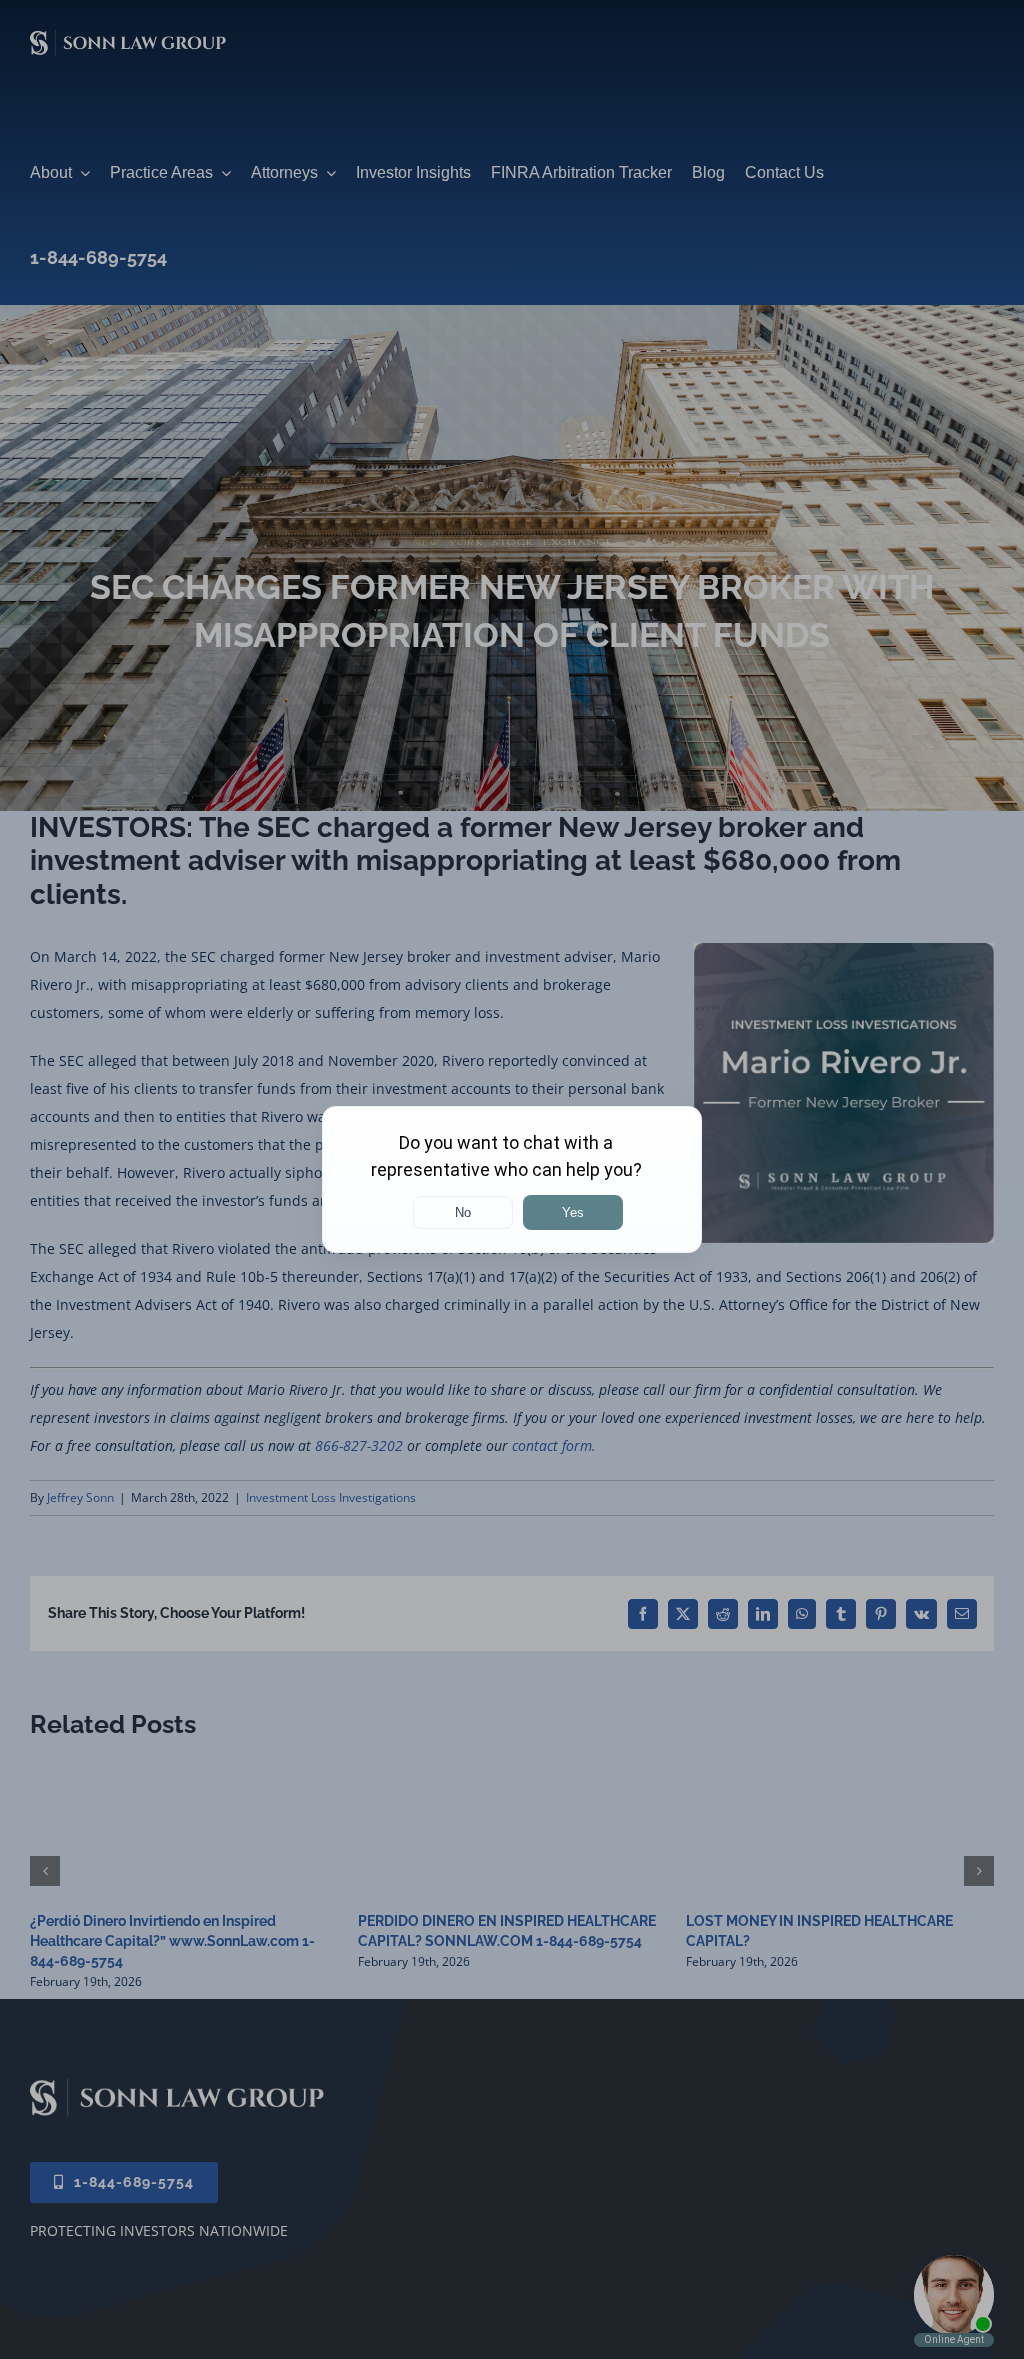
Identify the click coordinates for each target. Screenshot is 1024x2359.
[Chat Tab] (512, 1179)
